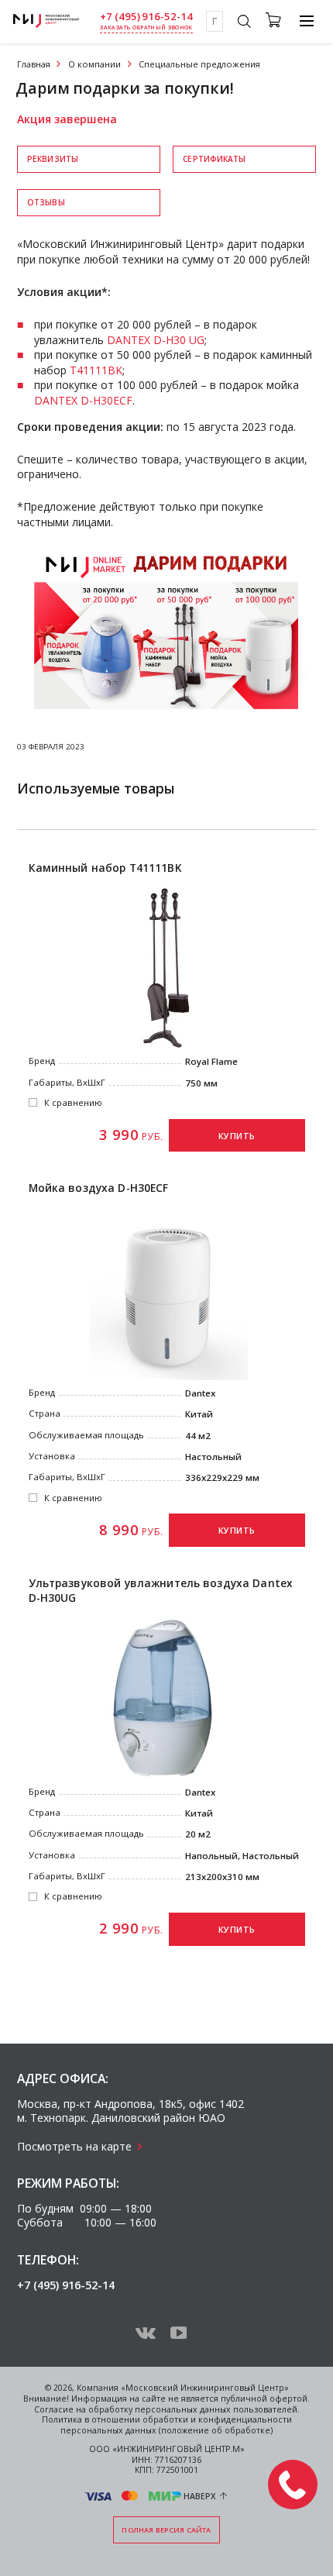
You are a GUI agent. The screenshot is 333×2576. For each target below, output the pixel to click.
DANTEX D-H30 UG (156, 340)
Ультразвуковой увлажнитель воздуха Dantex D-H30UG (161, 1591)
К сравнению (73, 1103)
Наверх (200, 2496)
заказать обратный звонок (146, 28)
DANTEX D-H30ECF (83, 400)
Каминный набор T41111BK (105, 868)
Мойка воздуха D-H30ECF (99, 1188)
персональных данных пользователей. (217, 2409)
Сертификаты (214, 159)
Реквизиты (53, 159)
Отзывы (46, 202)
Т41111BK (96, 370)
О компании (94, 64)
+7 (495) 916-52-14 (146, 17)
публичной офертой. (265, 2399)
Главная (34, 64)
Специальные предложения (199, 64)
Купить (237, 1136)
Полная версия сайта (166, 2530)
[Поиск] (244, 23)
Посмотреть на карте (74, 2146)
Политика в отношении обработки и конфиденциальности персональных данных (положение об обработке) (167, 2425)
